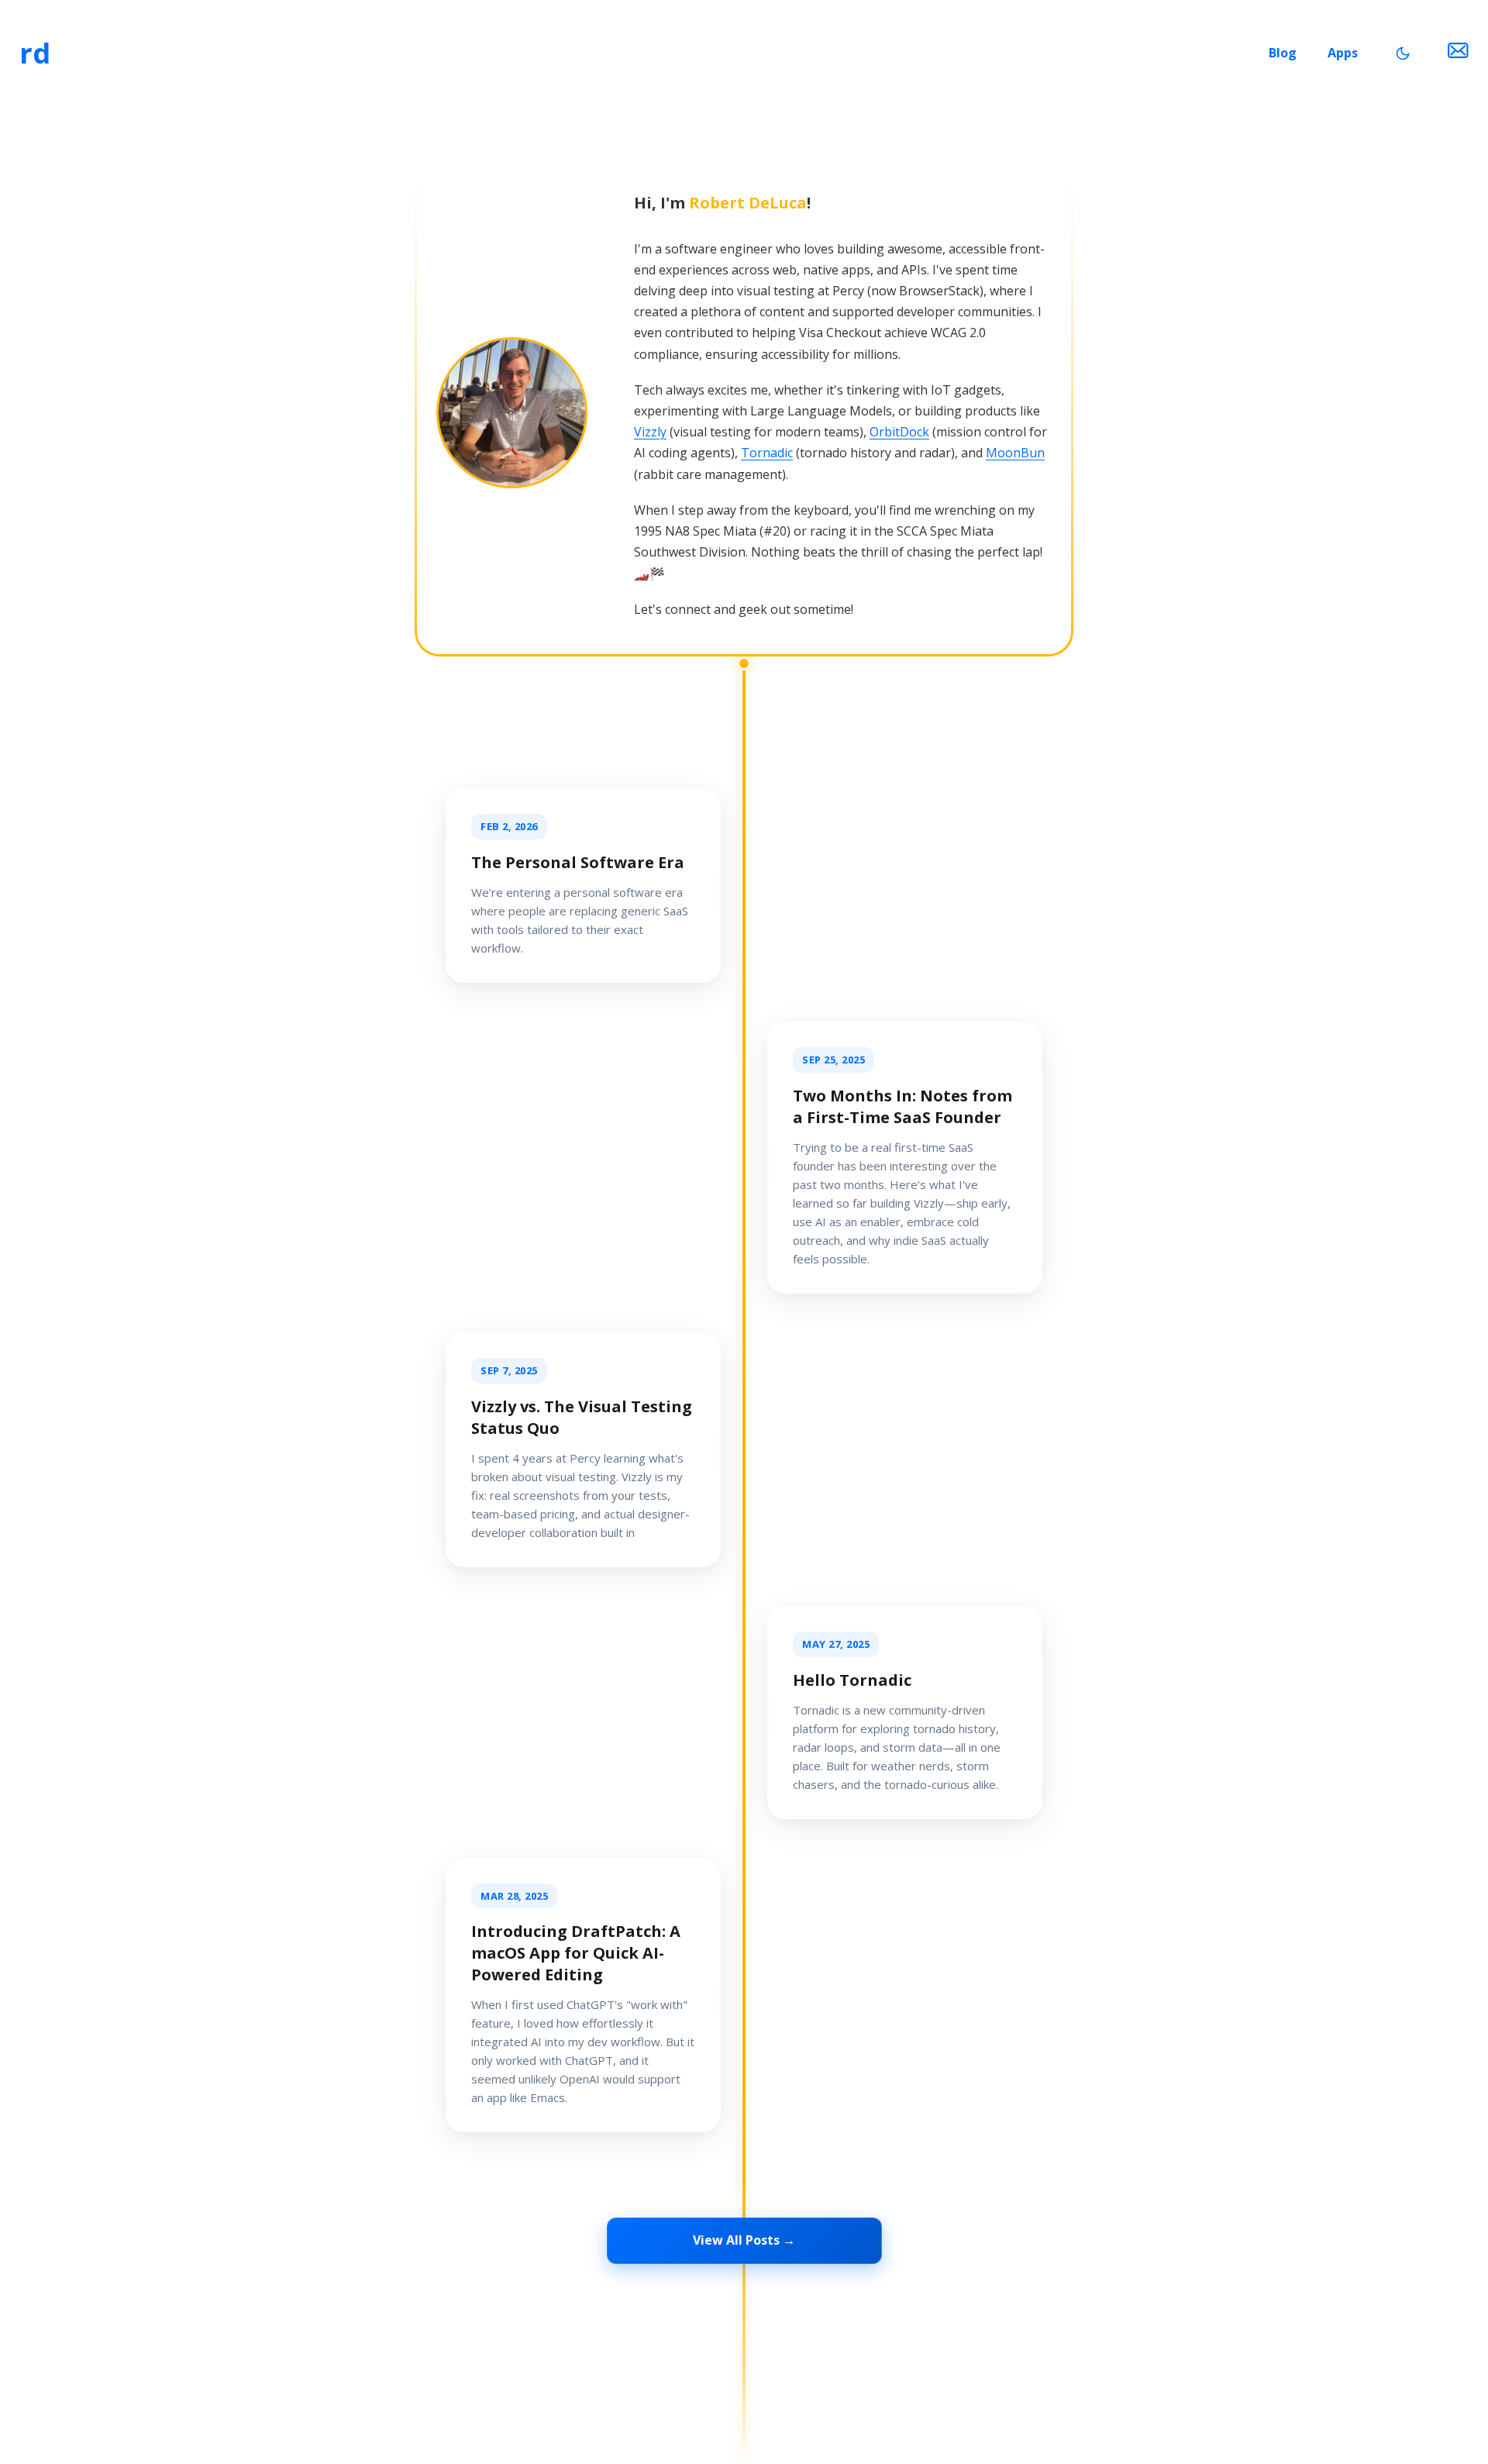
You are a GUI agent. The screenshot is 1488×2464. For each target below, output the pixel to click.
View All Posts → (744, 2240)
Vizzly (650, 432)
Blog (1283, 53)
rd (35, 53)
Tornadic (767, 453)
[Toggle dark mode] (1403, 53)
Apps (1343, 53)
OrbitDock (899, 432)
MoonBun (1015, 453)
